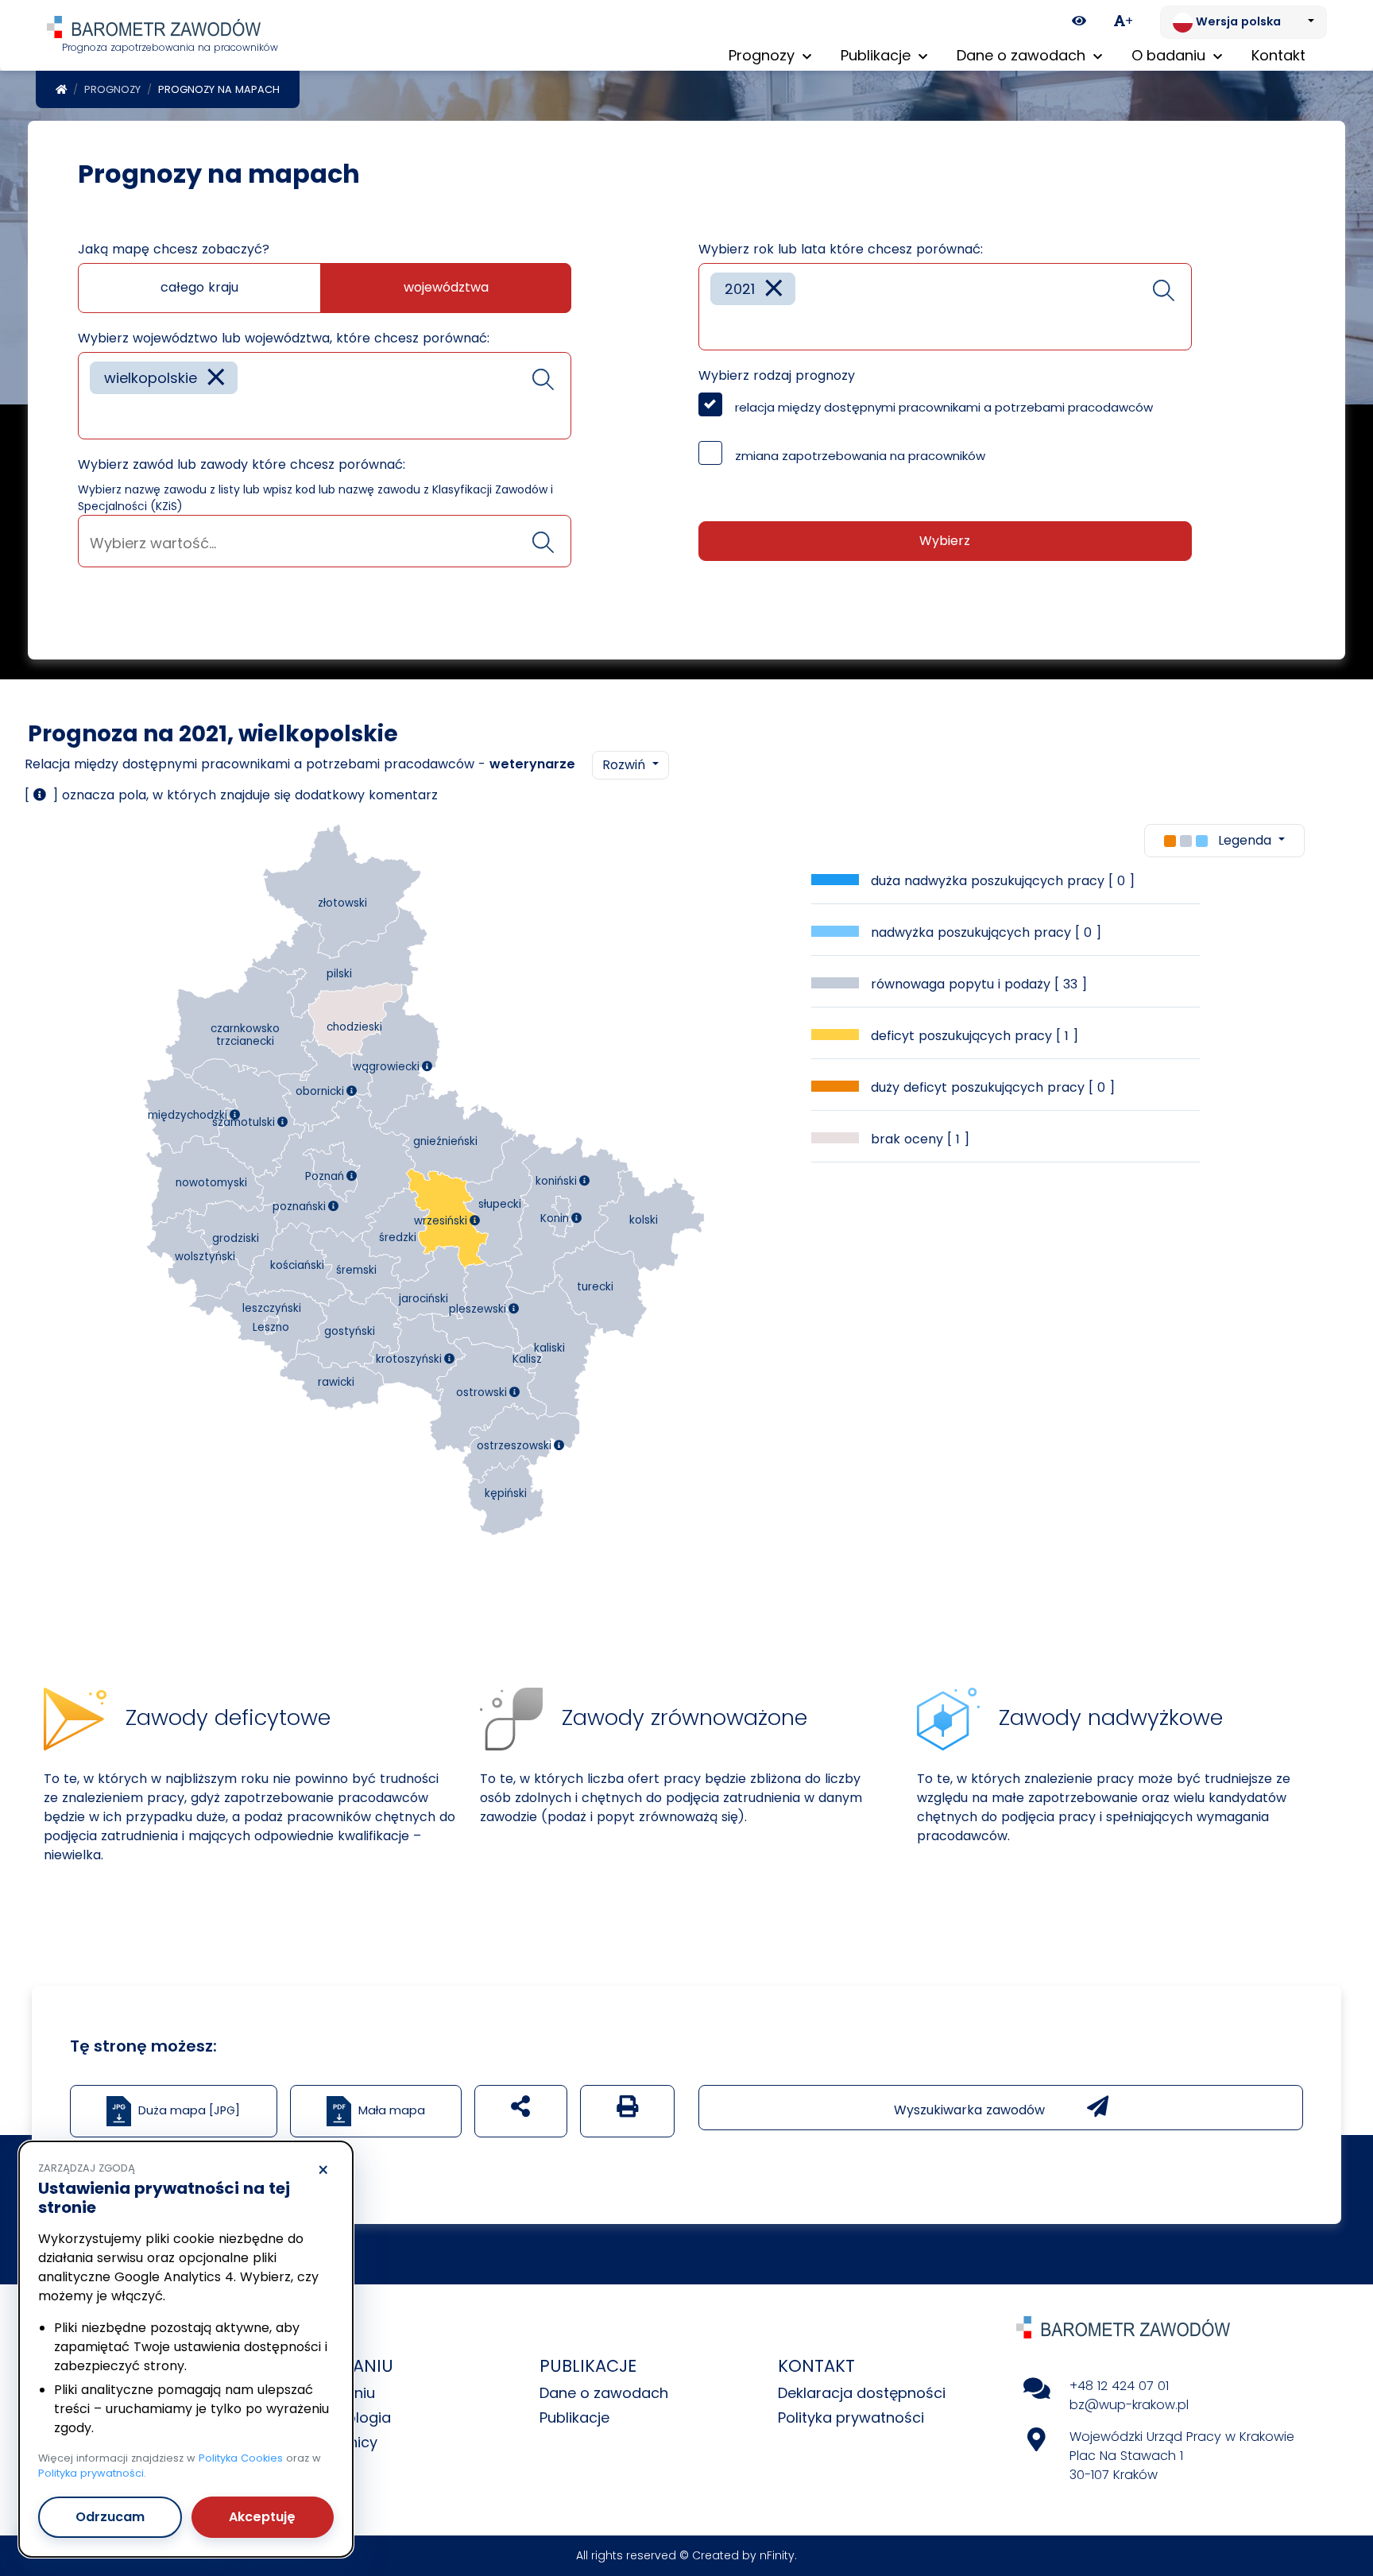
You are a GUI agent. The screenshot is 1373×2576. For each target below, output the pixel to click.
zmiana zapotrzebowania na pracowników (860, 456)
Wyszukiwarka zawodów (971, 2110)
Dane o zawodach (604, 2393)
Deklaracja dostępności (862, 2393)
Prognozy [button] (764, 55)
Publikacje (574, 2417)
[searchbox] (95, 415)
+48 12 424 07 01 (1119, 2386)
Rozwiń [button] (626, 765)
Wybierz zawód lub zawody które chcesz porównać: (242, 464)
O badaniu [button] (1170, 55)
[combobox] (325, 396)
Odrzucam (110, 2517)
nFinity (777, 2555)
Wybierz (945, 541)
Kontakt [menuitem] (1278, 55)
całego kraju (199, 287)
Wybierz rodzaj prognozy (777, 375)
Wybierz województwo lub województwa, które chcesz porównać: (284, 338)
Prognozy (112, 89)
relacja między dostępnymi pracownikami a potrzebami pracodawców (944, 407)
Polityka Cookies (241, 2458)
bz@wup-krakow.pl (1129, 2405)
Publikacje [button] (878, 55)
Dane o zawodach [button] (1023, 55)
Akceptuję (262, 2517)
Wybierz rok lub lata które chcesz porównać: (841, 249)
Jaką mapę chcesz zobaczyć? (174, 249)
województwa (446, 287)
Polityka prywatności (851, 2417)
